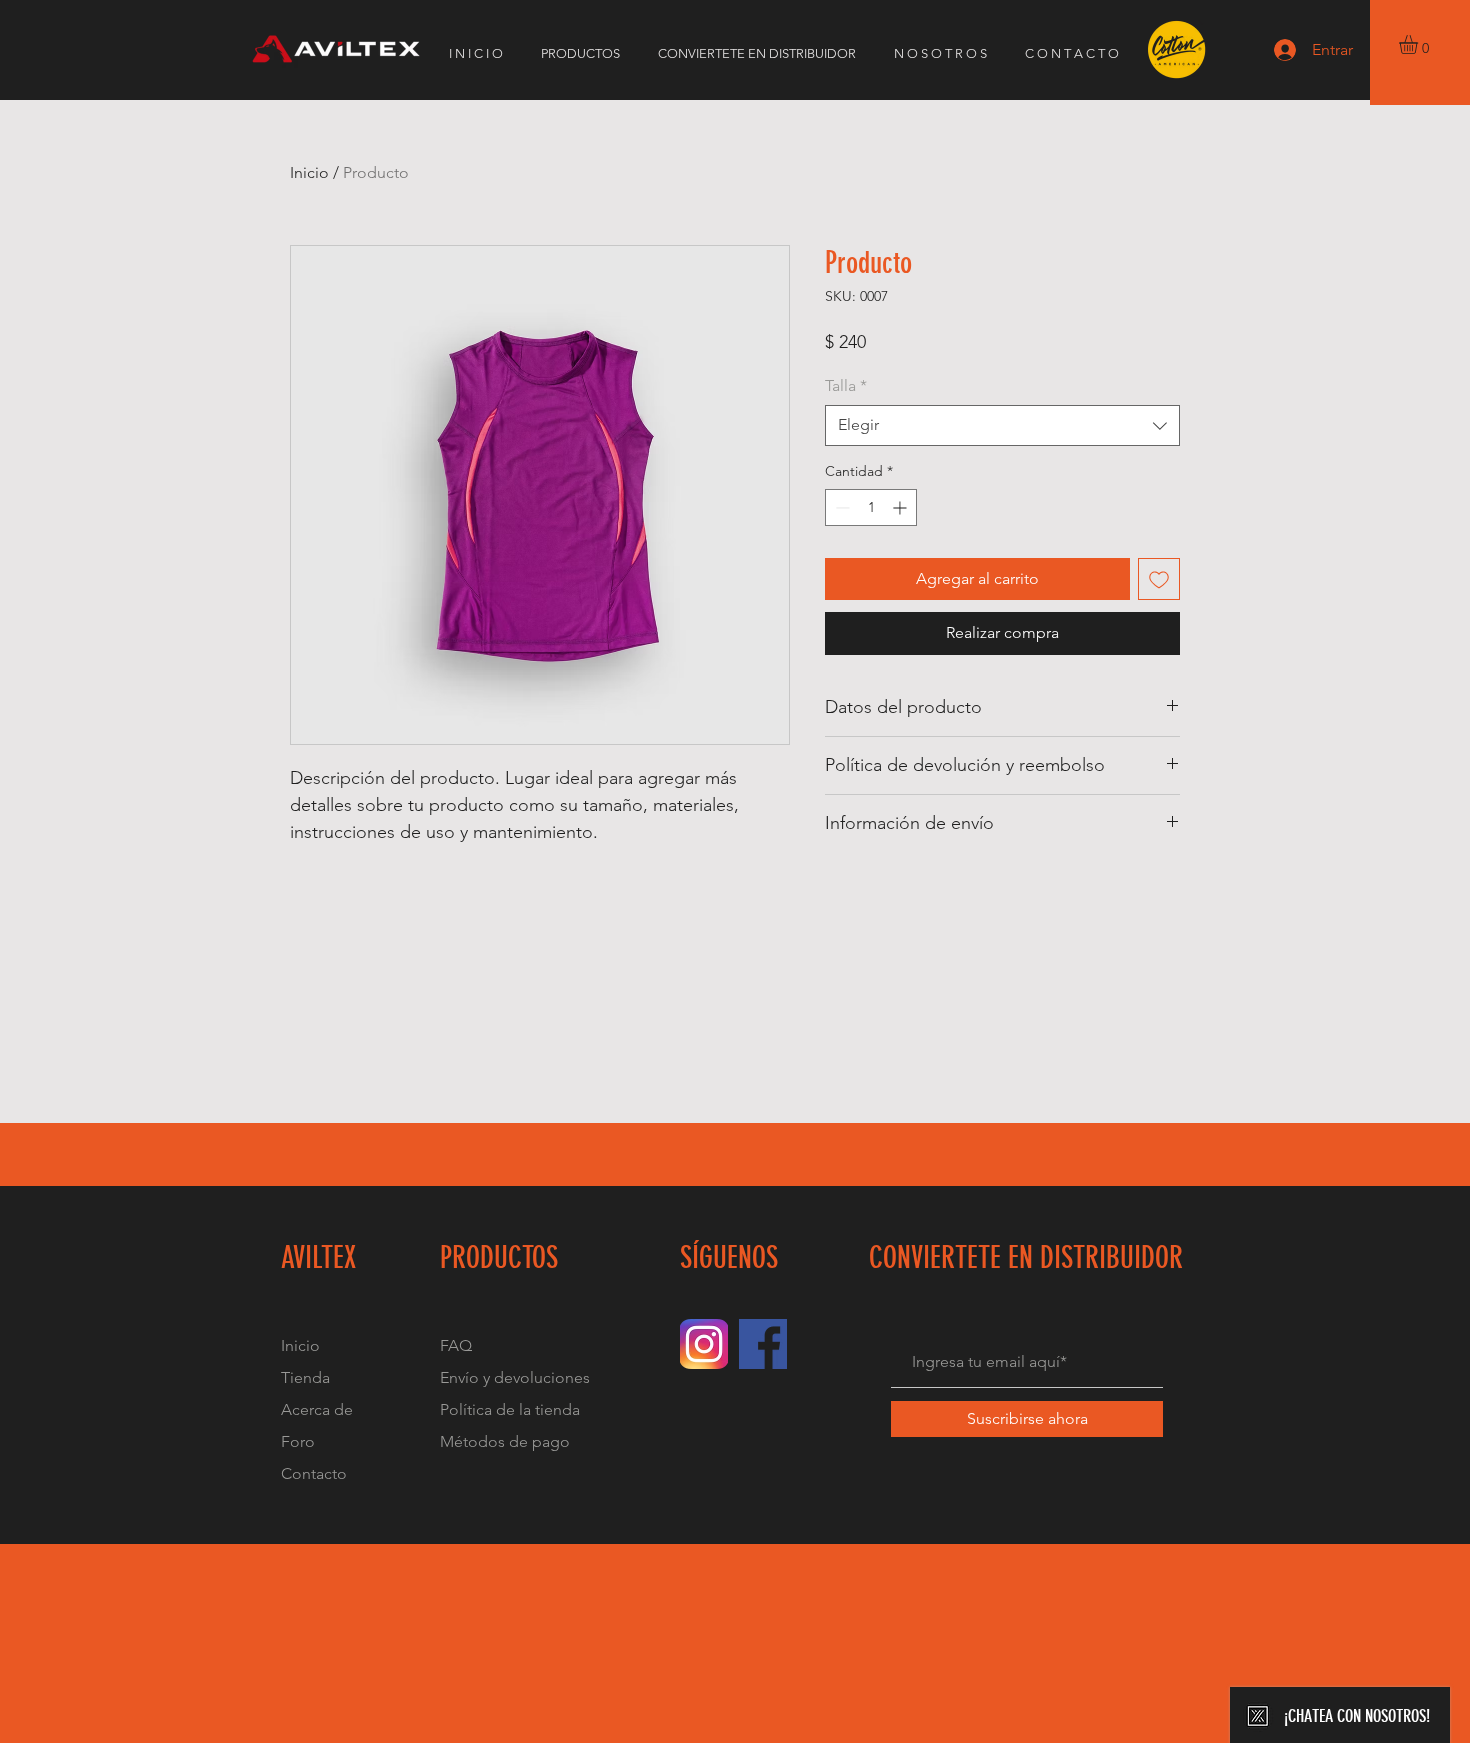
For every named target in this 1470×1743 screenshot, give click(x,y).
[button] (1419, 44)
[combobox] (1002, 425)
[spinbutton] (871, 507)
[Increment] (901, 507)
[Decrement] (840, 507)
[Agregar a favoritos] (1159, 579)
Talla (846, 385)
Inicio (309, 172)
